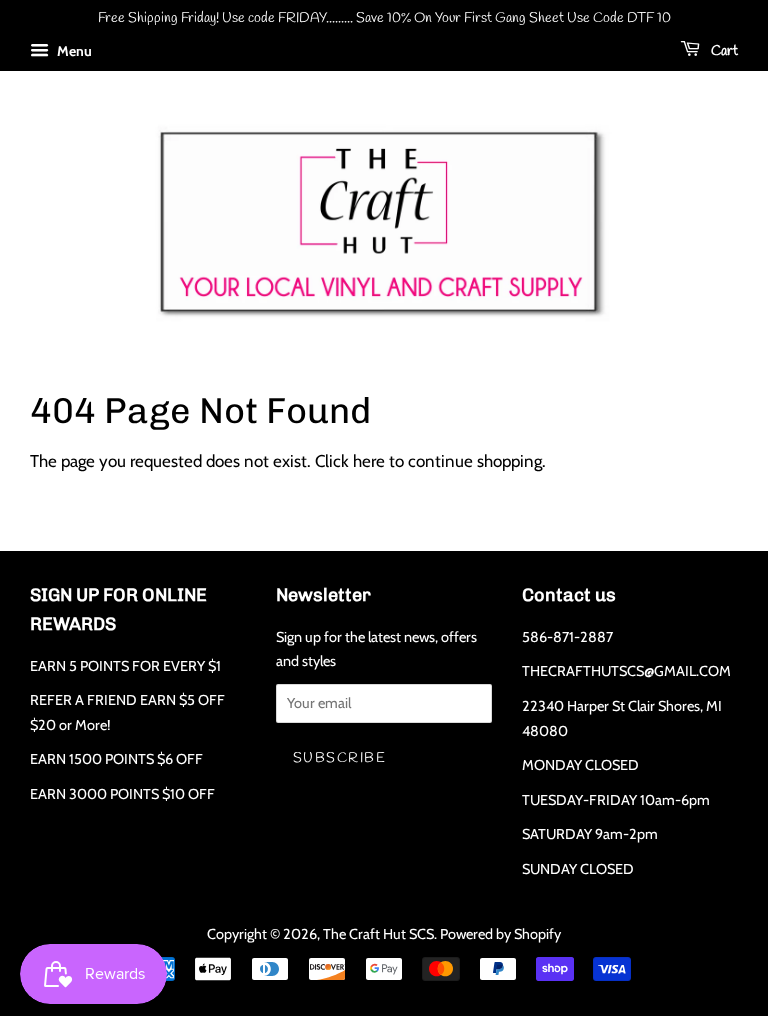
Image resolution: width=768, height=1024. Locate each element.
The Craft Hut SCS (378, 934)
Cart (723, 51)
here (369, 461)
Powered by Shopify (500, 934)
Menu (73, 51)
